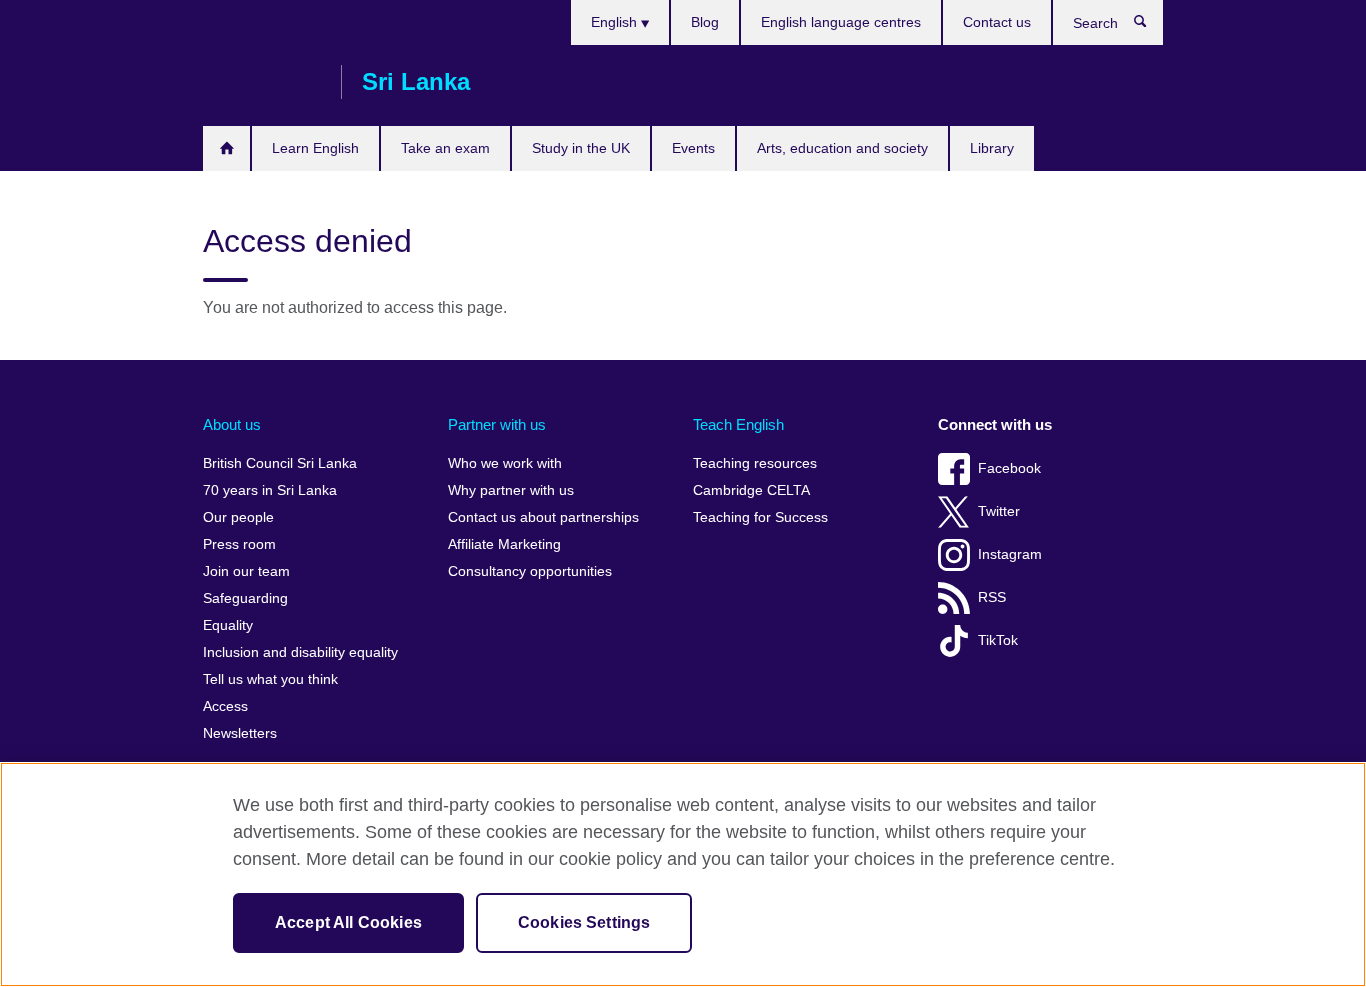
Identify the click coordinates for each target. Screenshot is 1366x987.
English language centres (841, 22)
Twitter (999, 511)
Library (992, 148)
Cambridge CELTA (751, 490)
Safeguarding (245, 598)
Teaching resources (755, 463)
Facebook (1009, 468)
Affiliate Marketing (504, 544)
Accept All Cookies (348, 922)
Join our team (246, 571)
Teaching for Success (760, 517)
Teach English (738, 424)
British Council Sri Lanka (262, 82)
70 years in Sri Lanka (270, 490)
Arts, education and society (842, 148)
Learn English (315, 148)
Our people (238, 517)
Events (693, 148)
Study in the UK (581, 148)
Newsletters (240, 733)
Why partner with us (511, 490)
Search (1150, 26)
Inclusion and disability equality (300, 652)
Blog (705, 22)
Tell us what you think (270, 679)
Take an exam (445, 148)
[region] (683, 874)
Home (226, 148)
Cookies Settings (584, 922)
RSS (992, 597)
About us (232, 424)
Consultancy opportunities (530, 571)
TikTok (998, 640)
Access (225, 706)
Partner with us (497, 424)
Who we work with (505, 463)
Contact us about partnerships (543, 517)
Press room (239, 544)
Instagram (1010, 554)
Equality (228, 625)
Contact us (997, 22)
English (616, 22)
